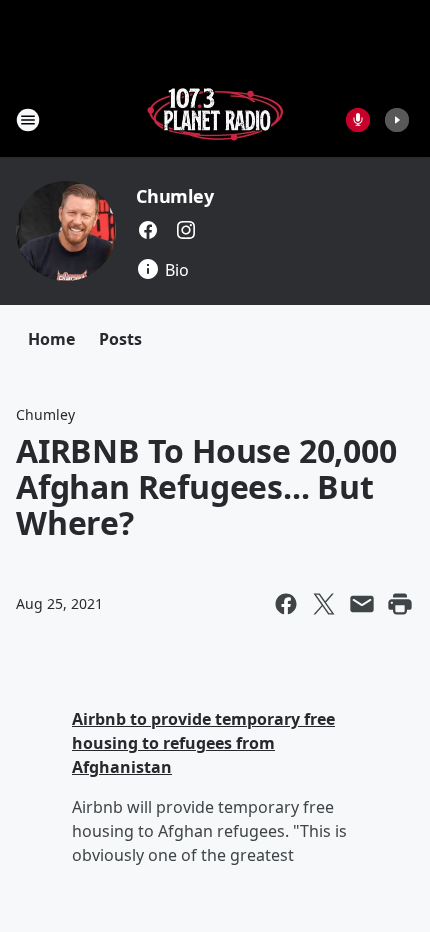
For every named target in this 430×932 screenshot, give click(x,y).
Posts (120, 339)
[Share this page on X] (324, 604)
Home (51, 339)
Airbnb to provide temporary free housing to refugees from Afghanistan (203, 743)
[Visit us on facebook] (148, 230)
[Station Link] (215, 119)
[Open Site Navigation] (28, 120)
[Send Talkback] (358, 120)
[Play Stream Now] (397, 120)
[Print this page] (400, 604)
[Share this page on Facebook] (286, 604)
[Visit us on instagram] (186, 230)
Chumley (175, 196)
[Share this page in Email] (362, 604)
